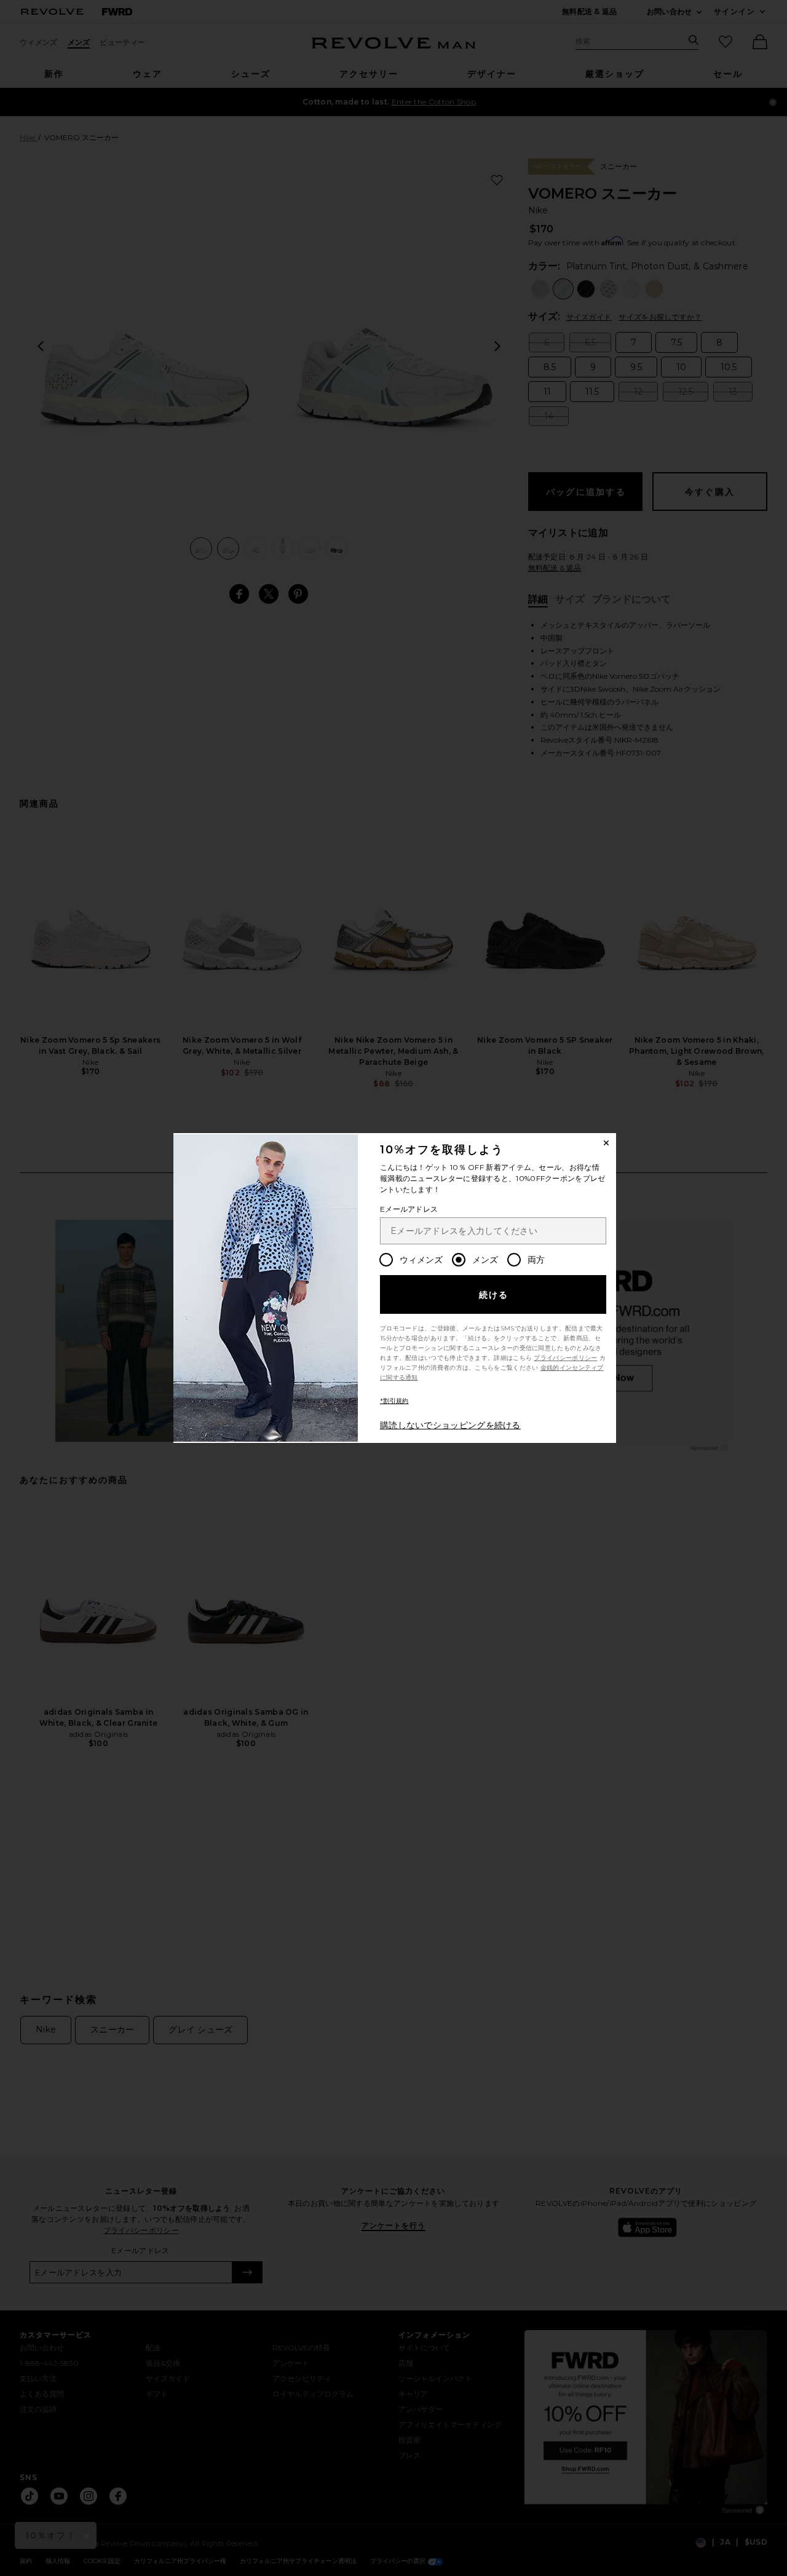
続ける (494, 1295)
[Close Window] (606, 1143)
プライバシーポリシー (565, 1358)
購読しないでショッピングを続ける (450, 1425)
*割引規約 (394, 1401)
